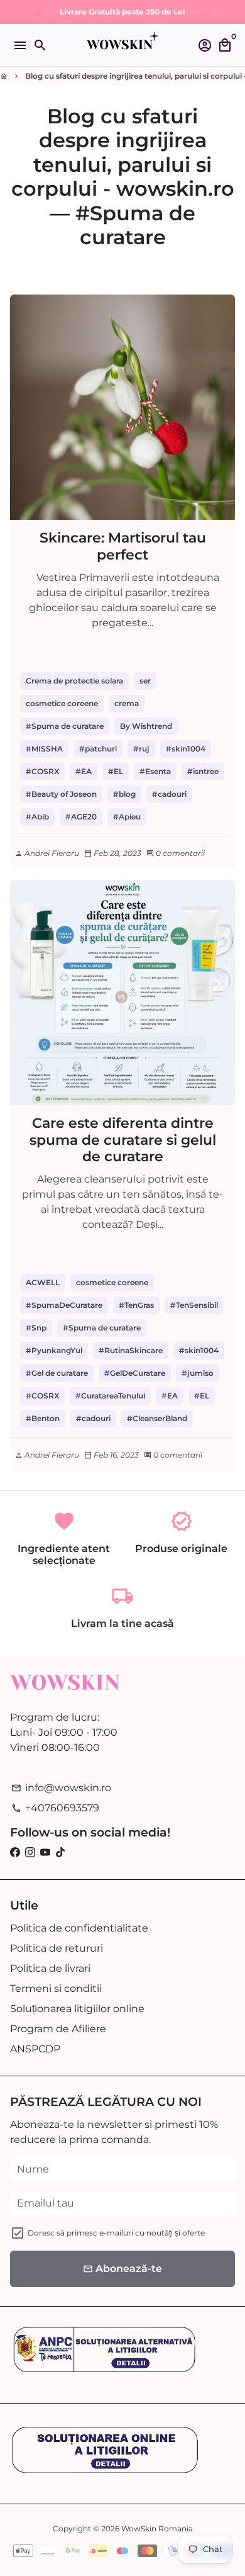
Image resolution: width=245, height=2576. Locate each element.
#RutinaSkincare (131, 1350)
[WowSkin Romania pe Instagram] (30, 1853)
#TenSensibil (194, 1305)
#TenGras (136, 1305)
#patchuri (98, 749)
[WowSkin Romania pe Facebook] (15, 1853)
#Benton (43, 1418)
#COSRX (42, 771)
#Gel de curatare (57, 1373)
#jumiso (198, 1373)
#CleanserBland (157, 1418)
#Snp (36, 1328)
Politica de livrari (50, 1968)
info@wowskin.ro (61, 1788)
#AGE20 (81, 817)
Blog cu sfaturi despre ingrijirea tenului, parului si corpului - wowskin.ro (123, 152)
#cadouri (169, 794)
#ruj (141, 749)
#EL (116, 771)
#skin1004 (186, 749)
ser (145, 681)
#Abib (37, 817)
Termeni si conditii (56, 1988)
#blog (124, 794)
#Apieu (127, 817)
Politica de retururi (57, 1948)
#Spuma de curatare (65, 726)
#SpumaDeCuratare (64, 1305)
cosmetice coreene (62, 703)
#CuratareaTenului (110, 1396)
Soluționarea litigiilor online (77, 2009)
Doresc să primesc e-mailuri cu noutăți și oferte (116, 2233)
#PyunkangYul (54, 1350)
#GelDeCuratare (135, 1373)
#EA (84, 771)
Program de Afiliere (58, 2029)
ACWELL (43, 1282)
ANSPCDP (35, 2049)
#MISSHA (44, 749)
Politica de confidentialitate (79, 1928)
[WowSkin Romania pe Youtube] (45, 1853)
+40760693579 (55, 1808)
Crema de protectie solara (74, 681)
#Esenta (155, 771)
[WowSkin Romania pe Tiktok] (60, 1853)
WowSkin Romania (157, 2528)
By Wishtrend (146, 726)
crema (127, 703)
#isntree (203, 771)
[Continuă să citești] (122, 407)
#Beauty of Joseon (61, 794)
